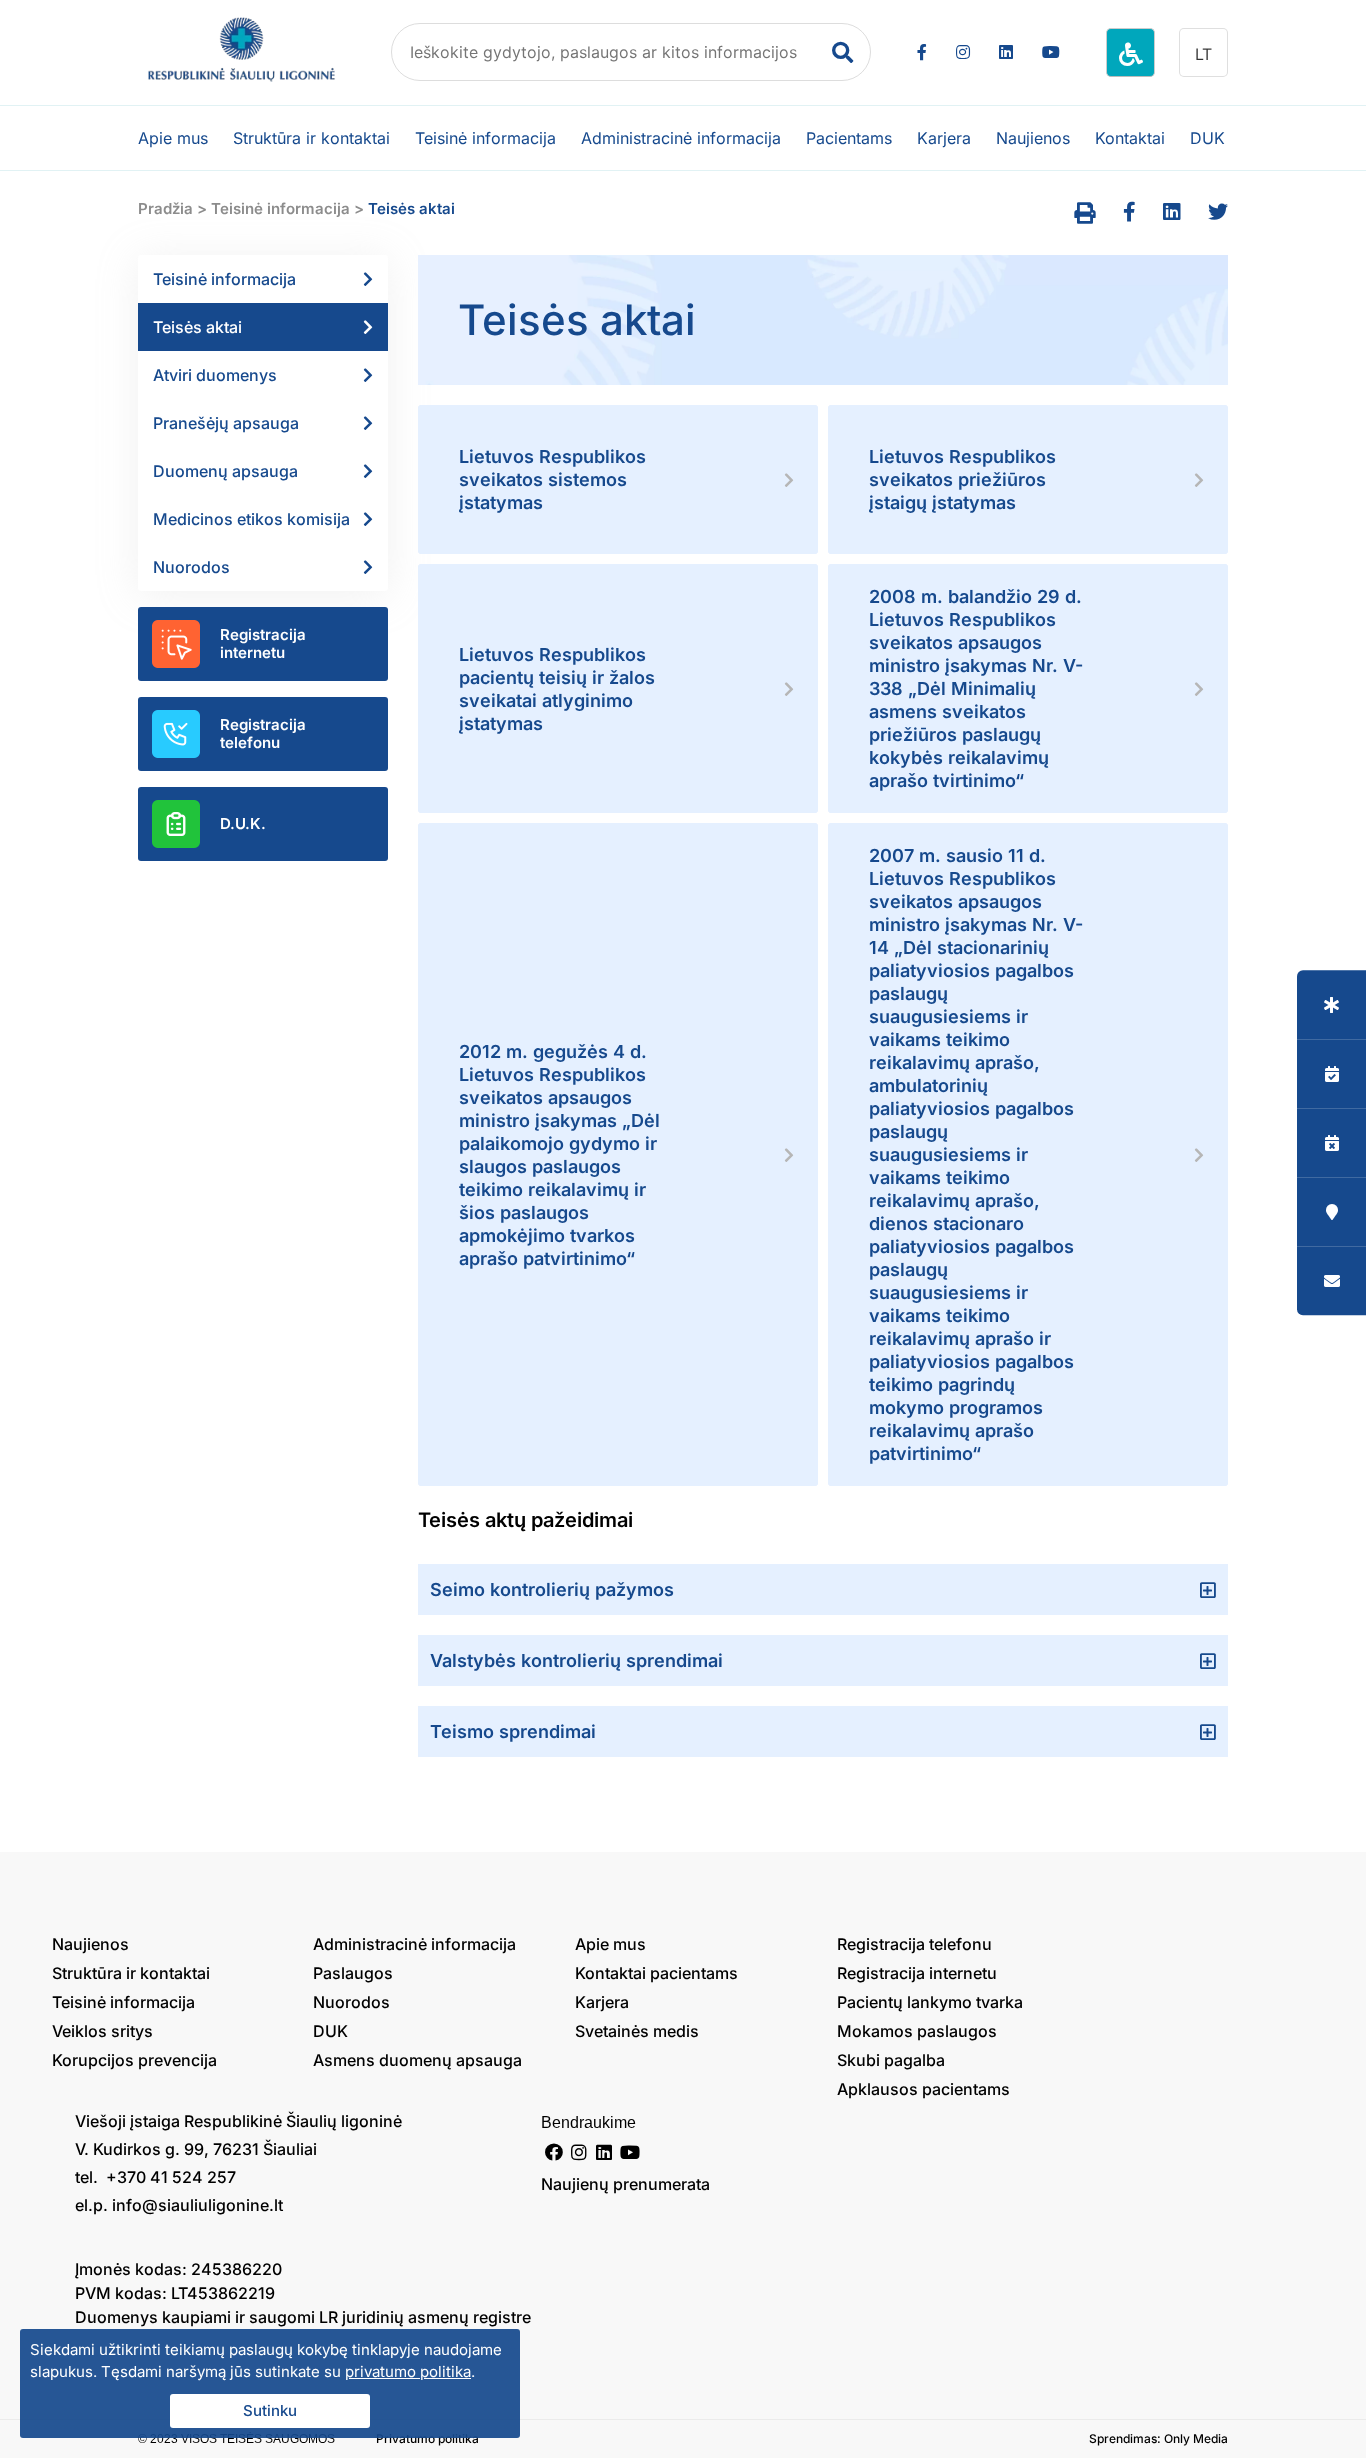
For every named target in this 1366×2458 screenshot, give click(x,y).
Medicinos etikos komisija (251, 519)
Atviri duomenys (215, 375)
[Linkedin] (604, 2151)
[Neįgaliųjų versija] (1130, 52)
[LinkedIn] (1006, 52)
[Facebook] (922, 52)
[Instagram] (963, 52)
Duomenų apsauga (225, 471)
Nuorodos (191, 567)
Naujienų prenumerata (625, 2184)
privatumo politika (408, 2371)
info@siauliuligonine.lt (197, 2205)
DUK (1207, 138)
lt (1203, 54)
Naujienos (1033, 138)
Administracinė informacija (681, 138)
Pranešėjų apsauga (226, 423)
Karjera (944, 138)
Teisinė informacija (485, 138)
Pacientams (849, 138)
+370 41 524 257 (169, 2177)
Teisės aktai (197, 327)
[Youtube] (1051, 52)
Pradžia (165, 208)
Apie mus (173, 138)
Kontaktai (1130, 138)
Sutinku (270, 2410)
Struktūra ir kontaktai (311, 138)
